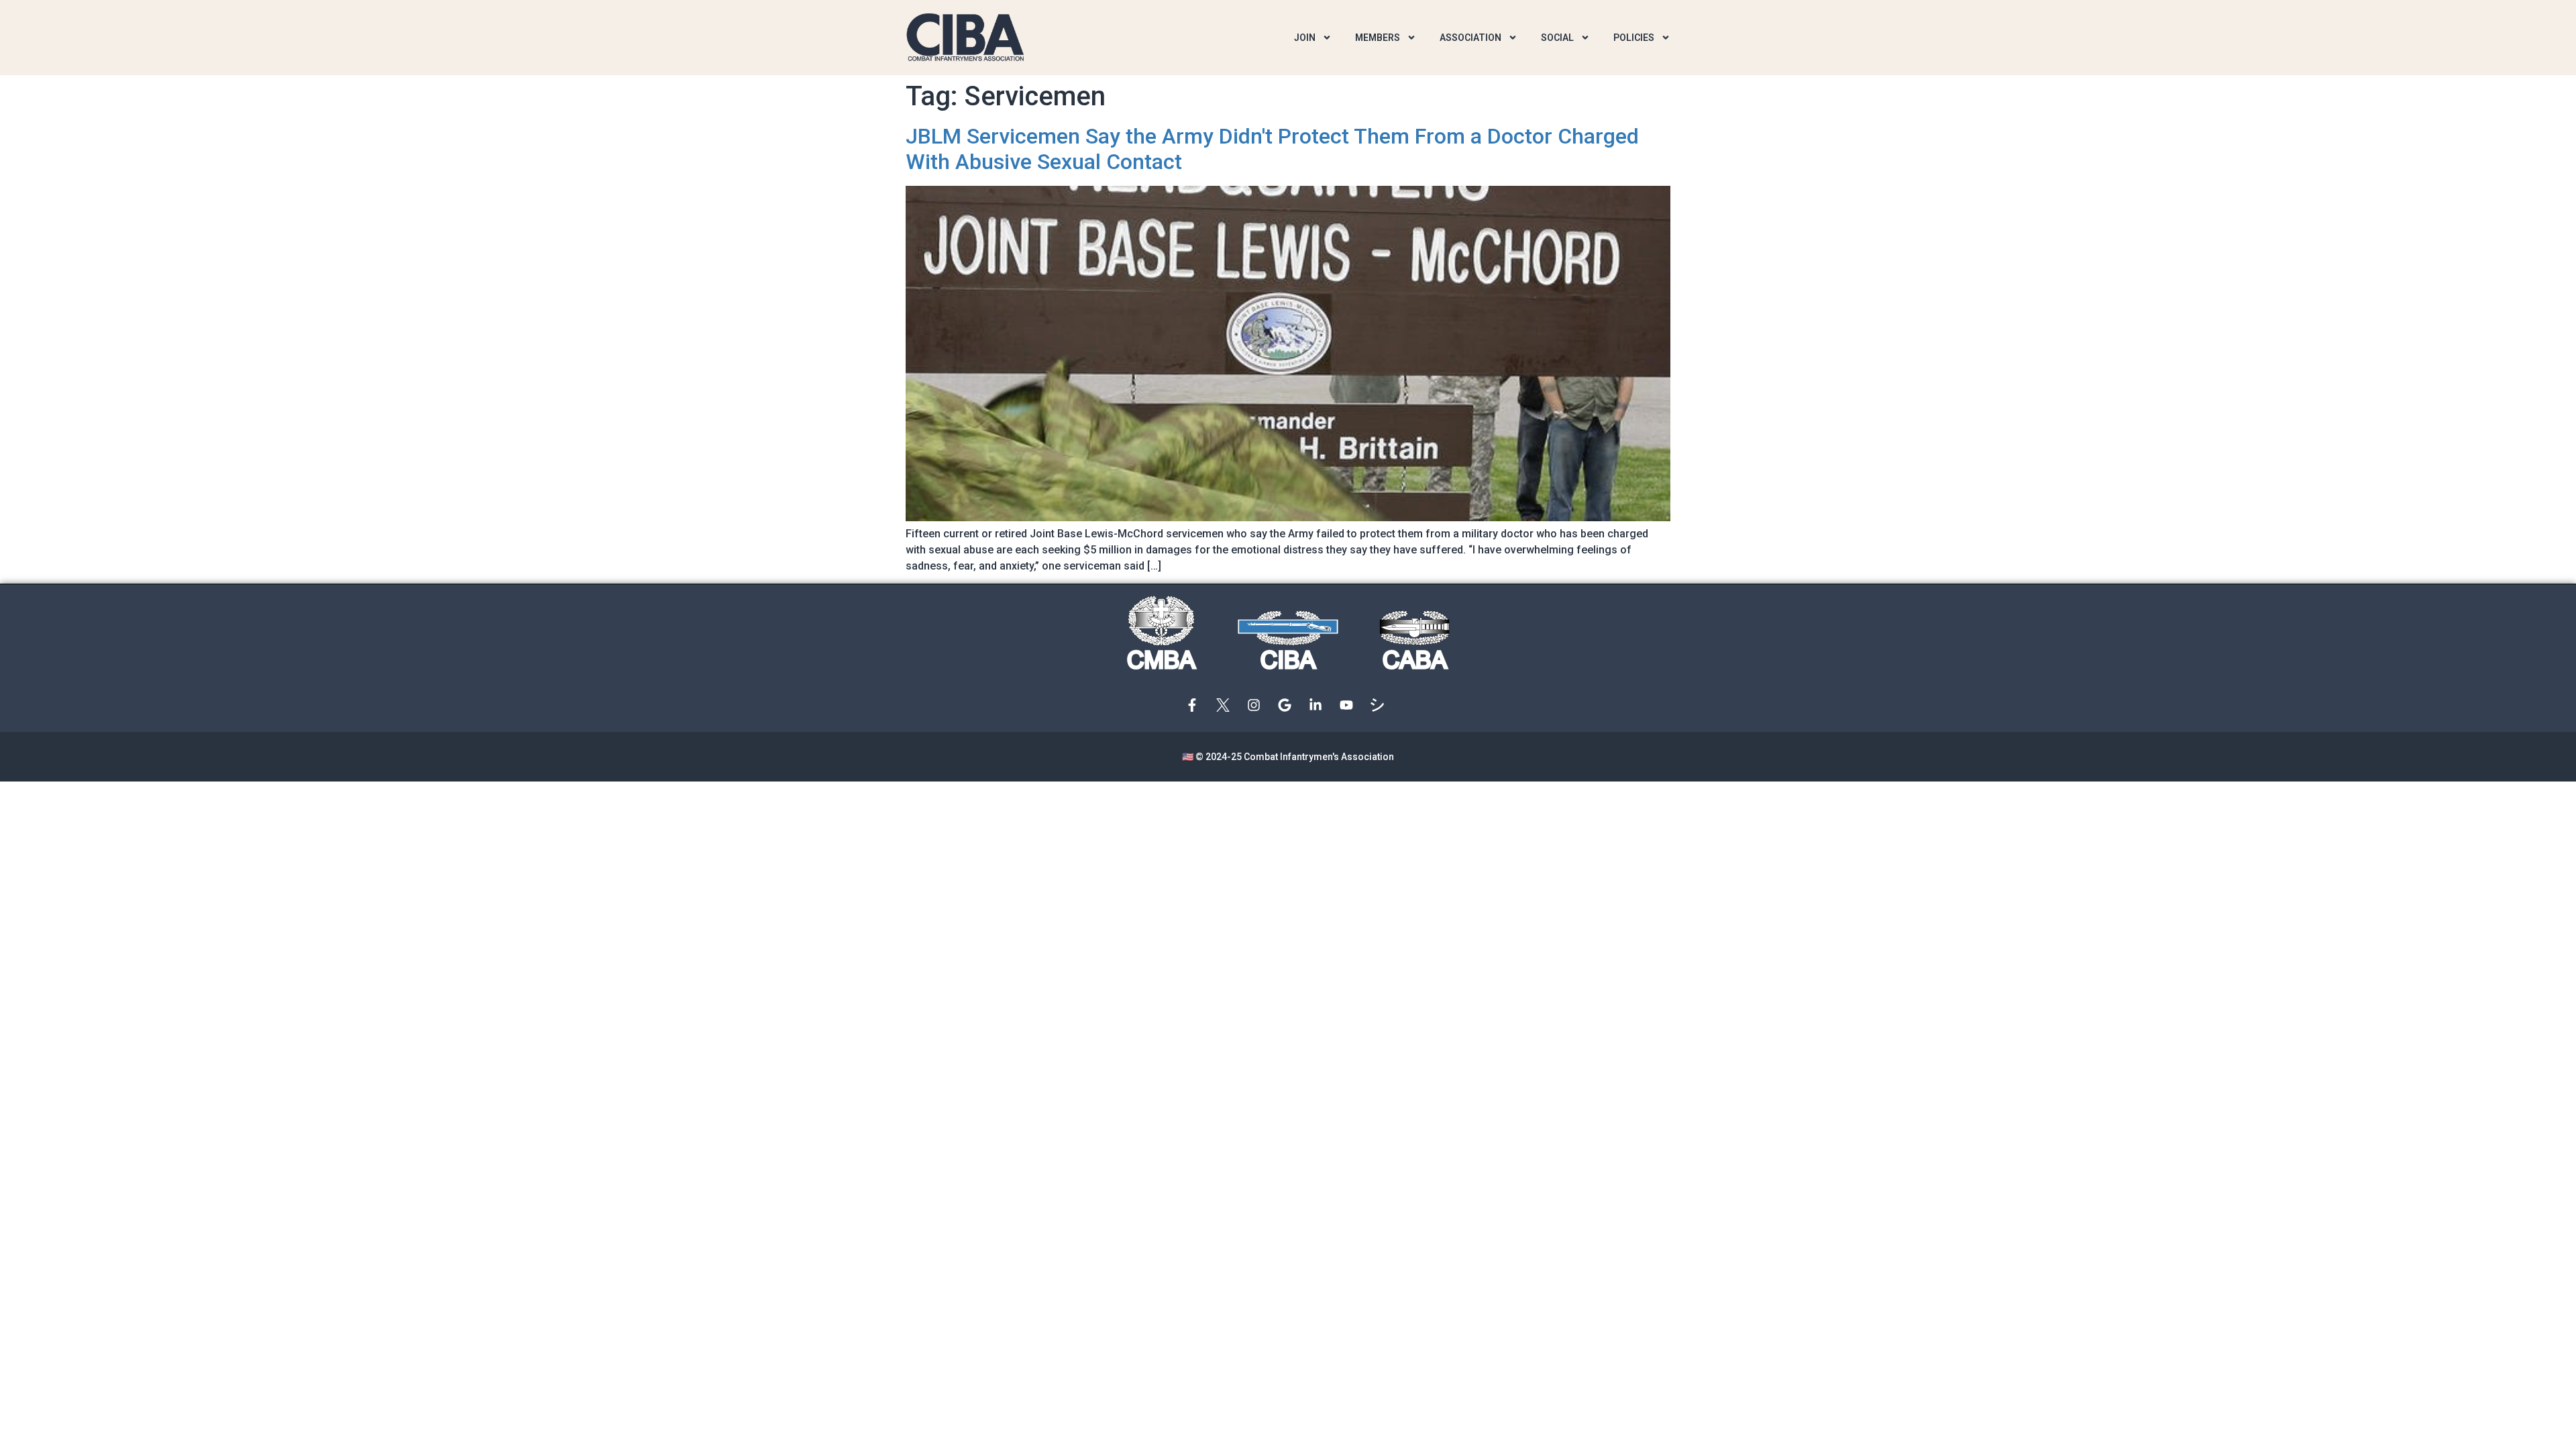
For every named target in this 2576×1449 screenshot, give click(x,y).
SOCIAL (1557, 38)
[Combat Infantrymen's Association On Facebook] (1195, 705)
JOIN (1305, 38)
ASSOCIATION (1470, 38)
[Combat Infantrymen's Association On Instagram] (1257, 705)
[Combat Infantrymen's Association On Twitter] (1226, 705)
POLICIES (1634, 38)
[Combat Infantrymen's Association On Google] (1288, 705)
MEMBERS (1378, 38)
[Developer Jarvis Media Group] (1381, 705)
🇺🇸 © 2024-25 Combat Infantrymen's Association (1288, 757)
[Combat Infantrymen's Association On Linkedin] (1319, 705)
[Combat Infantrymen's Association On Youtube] (1350, 705)
